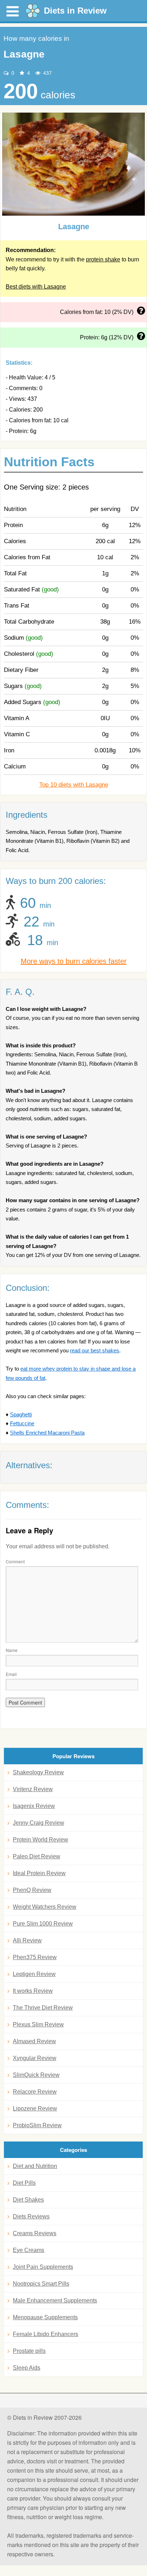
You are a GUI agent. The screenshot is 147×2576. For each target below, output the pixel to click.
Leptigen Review (34, 1974)
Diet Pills (24, 2183)
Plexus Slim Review (38, 2024)
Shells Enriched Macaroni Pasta (47, 1433)
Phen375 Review (35, 1957)
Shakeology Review (38, 1772)
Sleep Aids (27, 2368)
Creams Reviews (35, 2233)
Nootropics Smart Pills (41, 2284)
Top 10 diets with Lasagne (74, 785)
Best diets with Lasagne (36, 287)
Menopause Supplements (45, 2317)
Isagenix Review (34, 1806)
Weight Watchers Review (45, 1907)
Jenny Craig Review (39, 1823)
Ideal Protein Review (39, 1873)
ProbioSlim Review (37, 2125)
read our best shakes (95, 1350)
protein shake (103, 259)
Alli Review (27, 1940)
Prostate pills (29, 2351)
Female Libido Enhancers (45, 2334)
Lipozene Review (35, 2108)
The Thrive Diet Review (43, 2008)
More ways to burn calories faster (74, 961)
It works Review (33, 1991)
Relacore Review (35, 2092)
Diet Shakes (28, 2200)
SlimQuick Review (36, 2075)
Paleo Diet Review (37, 1856)
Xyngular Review (35, 2058)
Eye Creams (29, 2250)
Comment (15, 1561)
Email (11, 1674)
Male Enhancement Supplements (55, 2300)
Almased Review (34, 2041)
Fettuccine (22, 1423)
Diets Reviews (31, 2216)
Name (12, 1650)
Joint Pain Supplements (43, 2267)
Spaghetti (21, 1414)
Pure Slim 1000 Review (43, 1924)
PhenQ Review (32, 1890)
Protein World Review (40, 1840)
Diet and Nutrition (35, 2166)
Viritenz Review (33, 1789)
